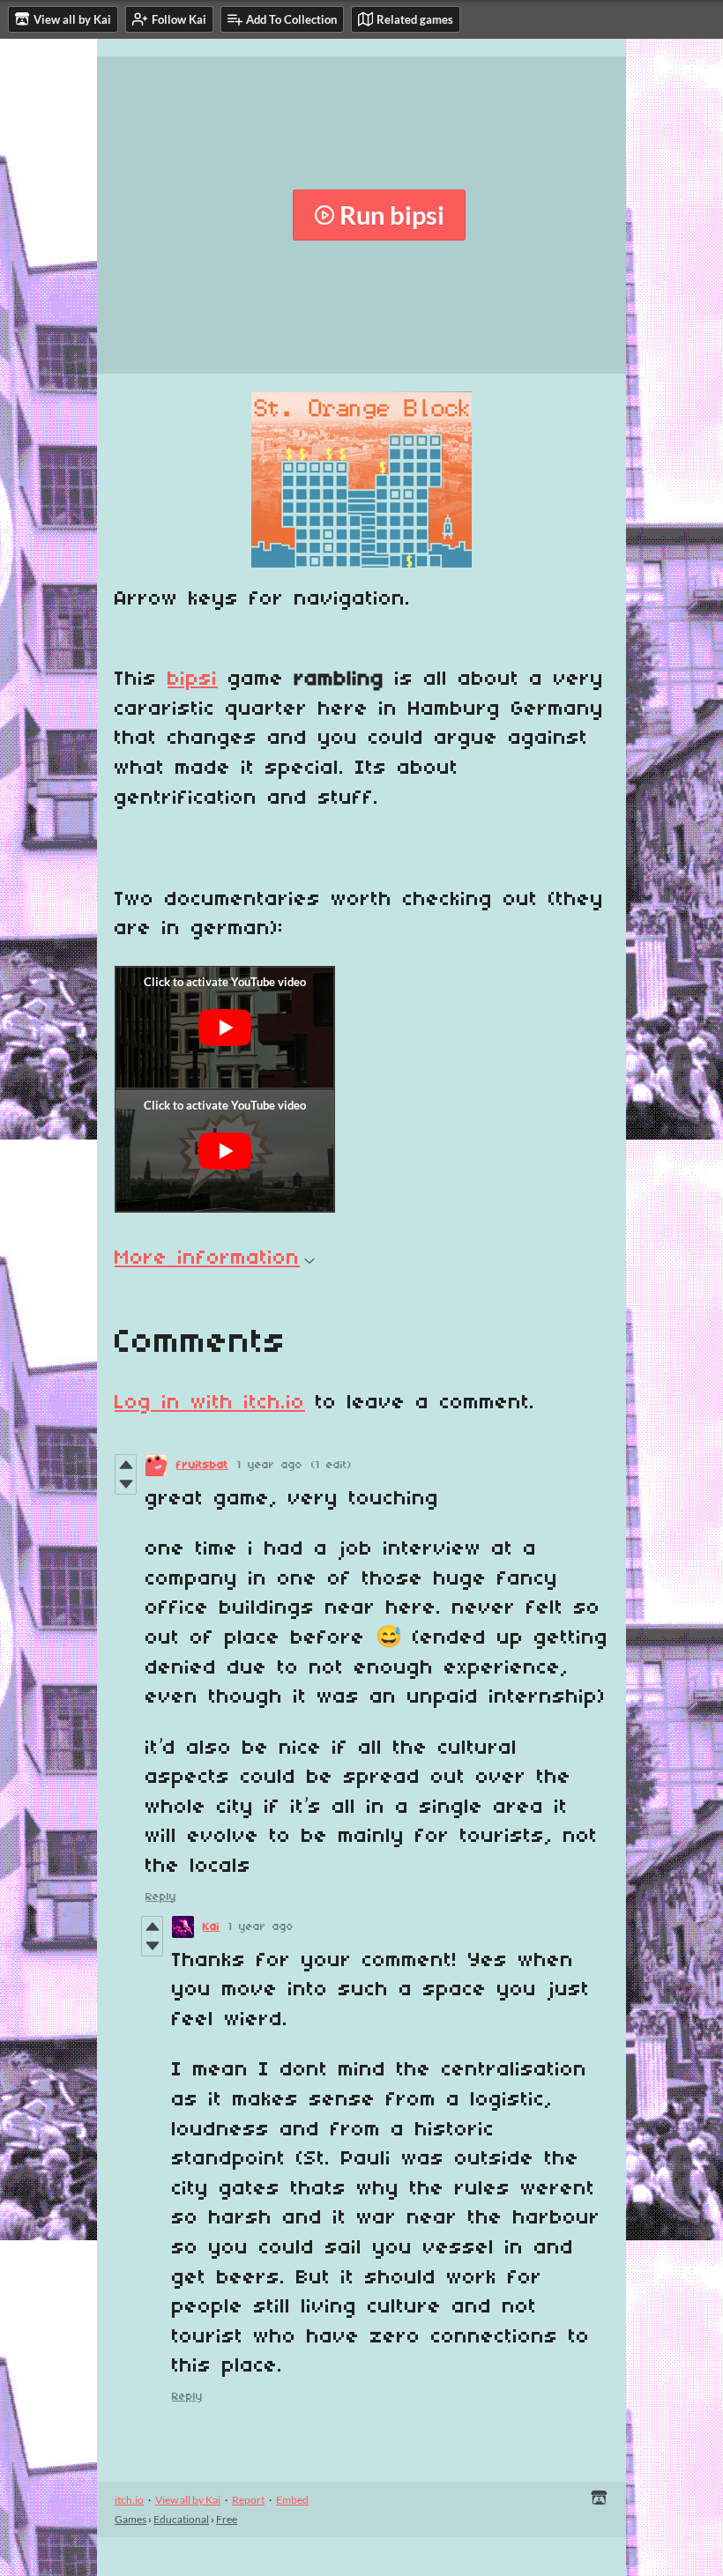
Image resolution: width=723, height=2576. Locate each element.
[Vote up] (126, 1465)
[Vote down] (126, 1484)
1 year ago (270, 1465)
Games (130, 2519)
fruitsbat (202, 1465)
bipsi (193, 679)
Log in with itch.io (210, 1403)
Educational (181, 2519)
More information (207, 1258)
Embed (292, 2500)
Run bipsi (392, 215)
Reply (161, 1897)
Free (227, 2519)
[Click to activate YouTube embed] (225, 1028)
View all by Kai (188, 2500)
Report (248, 2500)
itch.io (129, 2500)
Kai (211, 1927)
